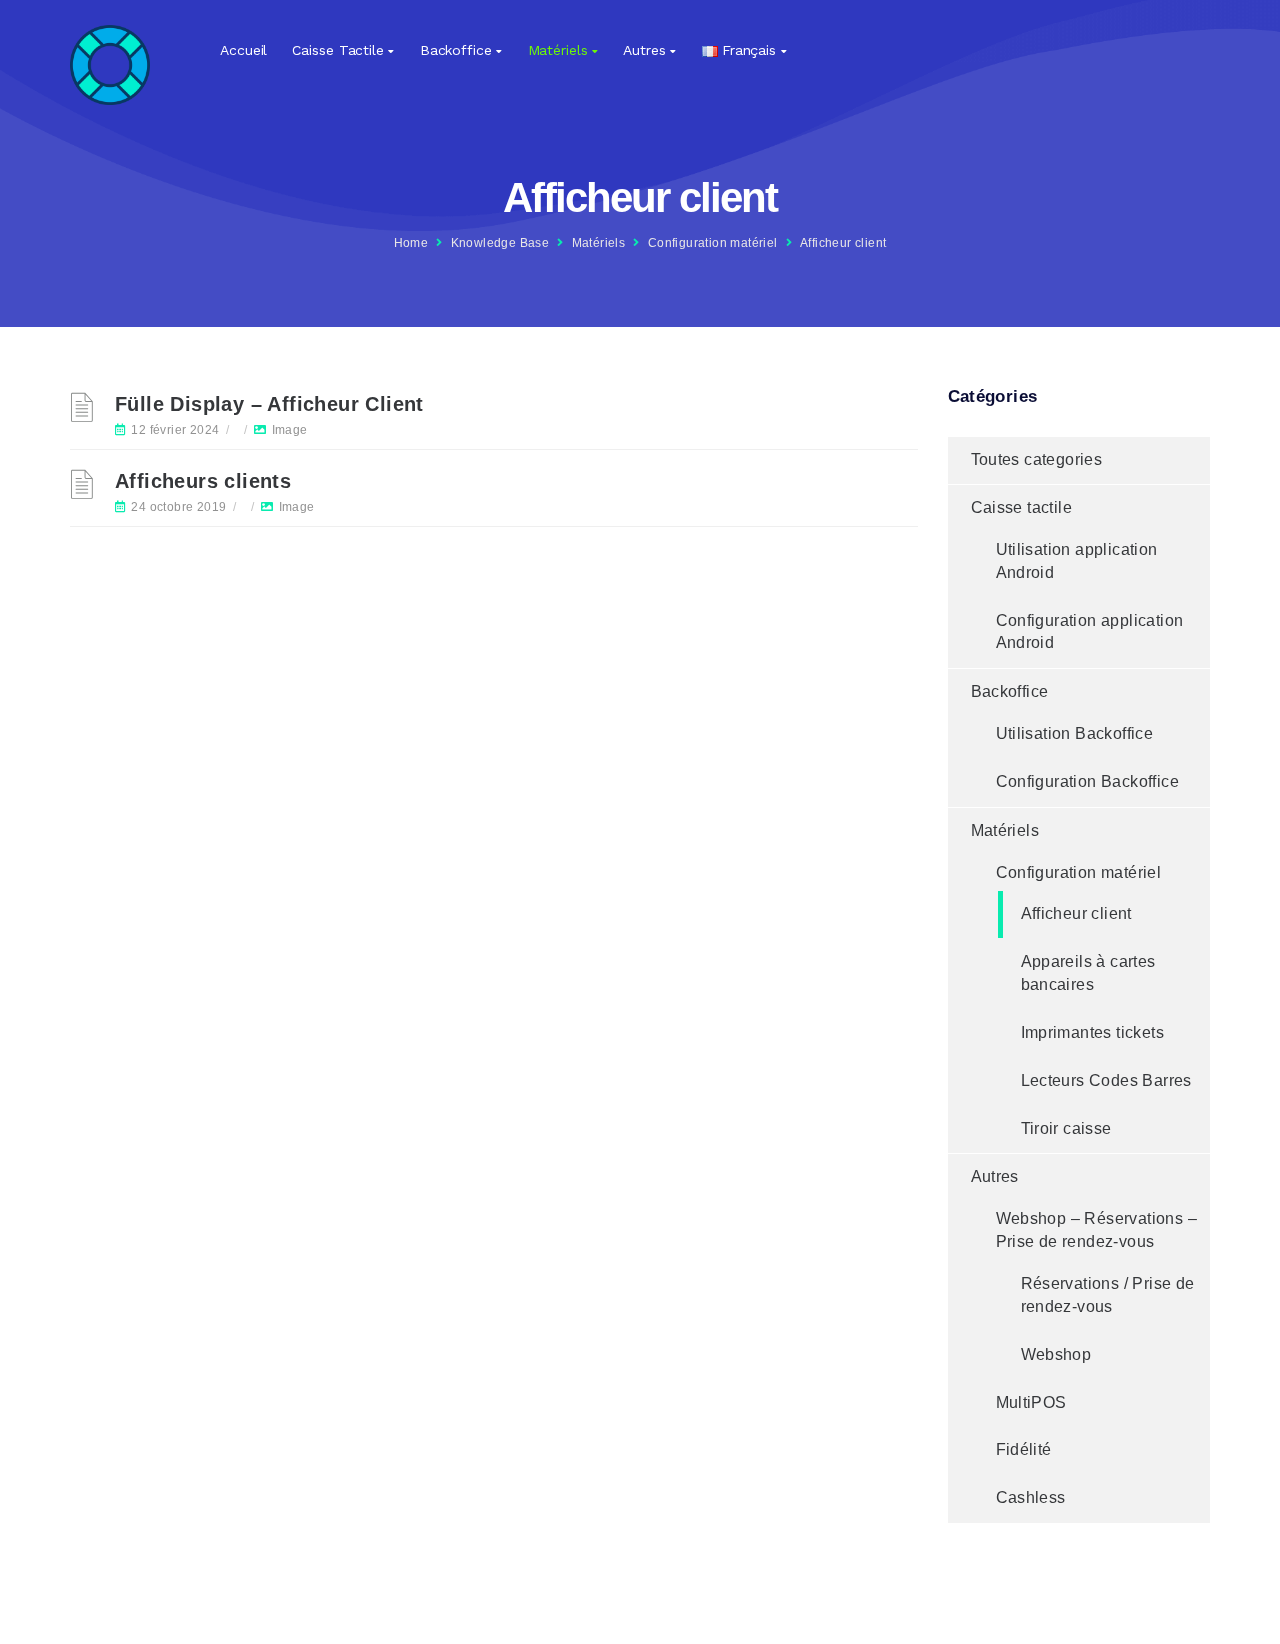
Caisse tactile (338, 50)
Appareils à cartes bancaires (1088, 973)
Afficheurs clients (203, 481)
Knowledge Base (500, 243)
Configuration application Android (1090, 632)
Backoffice (456, 50)
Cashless (1031, 1497)
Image (290, 430)
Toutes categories (1037, 459)
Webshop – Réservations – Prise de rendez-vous (1097, 1230)
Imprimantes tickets (1093, 1032)
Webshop (1056, 1354)
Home (411, 243)
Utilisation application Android (1077, 561)
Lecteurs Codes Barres (1106, 1080)
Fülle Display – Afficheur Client (269, 404)
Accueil (243, 50)
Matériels (558, 50)
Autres (644, 50)
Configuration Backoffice (1088, 781)
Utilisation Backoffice (1075, 733)
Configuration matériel (713, 243)
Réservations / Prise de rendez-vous (1108, 1295)
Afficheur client (1076, 913)
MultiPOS (1031, 1402)
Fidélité (1024, 1449)
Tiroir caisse (1066, 1128)
